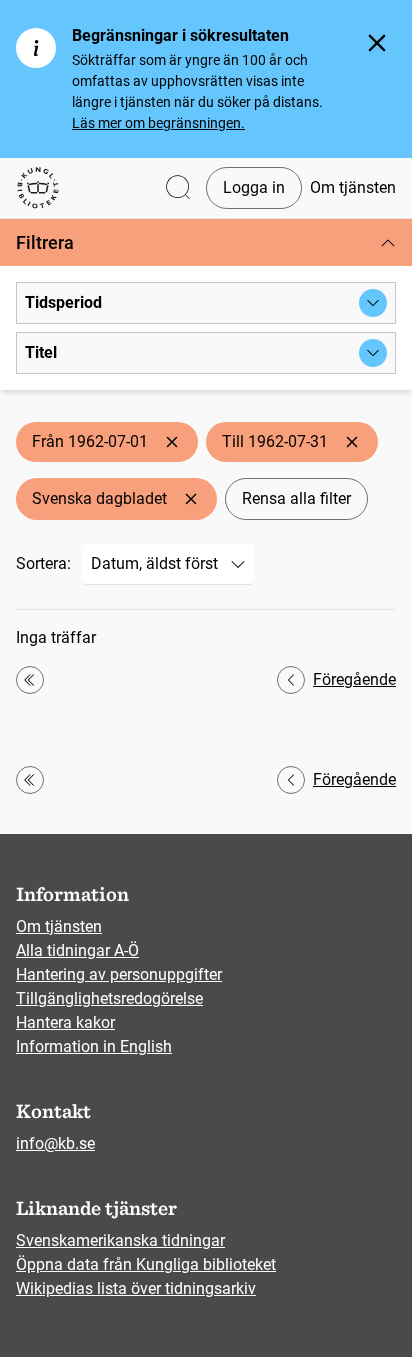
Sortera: (43, 563)
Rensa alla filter (296, 498)
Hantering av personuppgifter (119, 974)
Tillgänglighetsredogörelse (109, 998)
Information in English (94, 1046)
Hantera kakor (65, 1022)
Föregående (354, 679)
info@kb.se (55, 1143)
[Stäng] (377, 43)
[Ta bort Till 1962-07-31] (352, 442)
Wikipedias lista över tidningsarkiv (136, 1288)
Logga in (254, 187)
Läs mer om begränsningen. (158, 123)
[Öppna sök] (178, 188)
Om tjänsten (353, 187)
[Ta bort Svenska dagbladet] (191, 499)
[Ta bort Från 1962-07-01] (172, 442)
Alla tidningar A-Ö (77, 950)
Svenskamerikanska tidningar (120, 1240)
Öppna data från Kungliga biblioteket (146, 1264)
